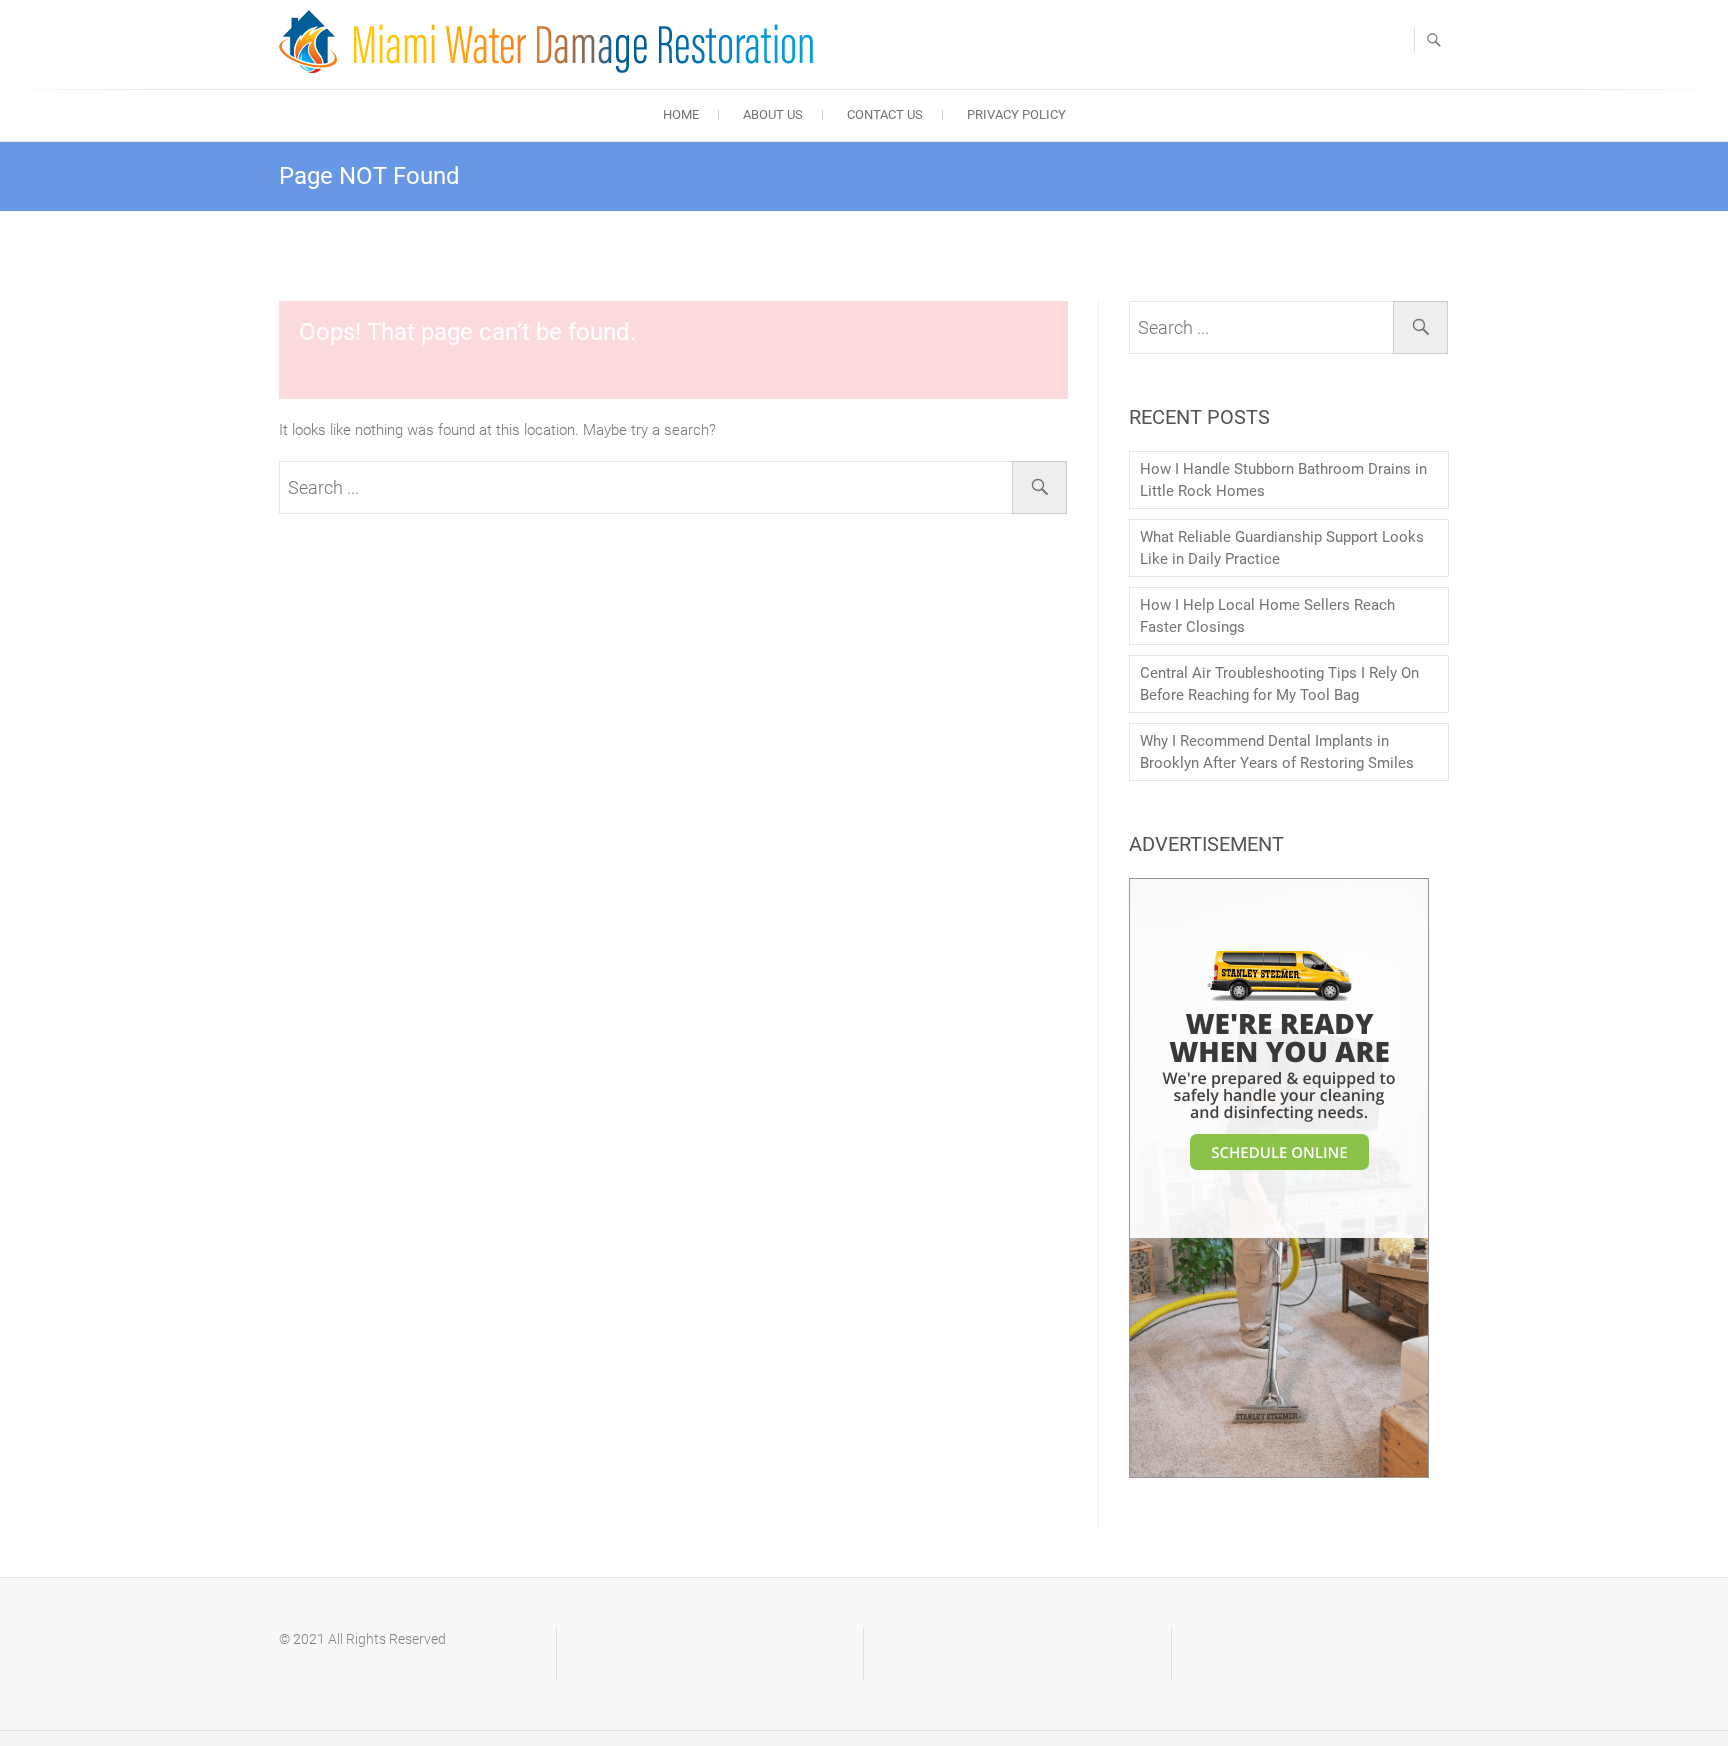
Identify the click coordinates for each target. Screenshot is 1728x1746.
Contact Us (885, 114)
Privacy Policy (1016, 114)
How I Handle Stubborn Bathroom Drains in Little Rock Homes (1283, 480)
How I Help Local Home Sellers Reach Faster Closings (1267, 616)
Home (681, 114)
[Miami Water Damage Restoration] (551, 41)
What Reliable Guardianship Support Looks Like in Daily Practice (1282, 548)
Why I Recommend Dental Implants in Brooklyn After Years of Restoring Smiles (1277, 752)
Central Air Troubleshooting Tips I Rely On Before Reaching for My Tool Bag (1279, 684)
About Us (773, 114)
